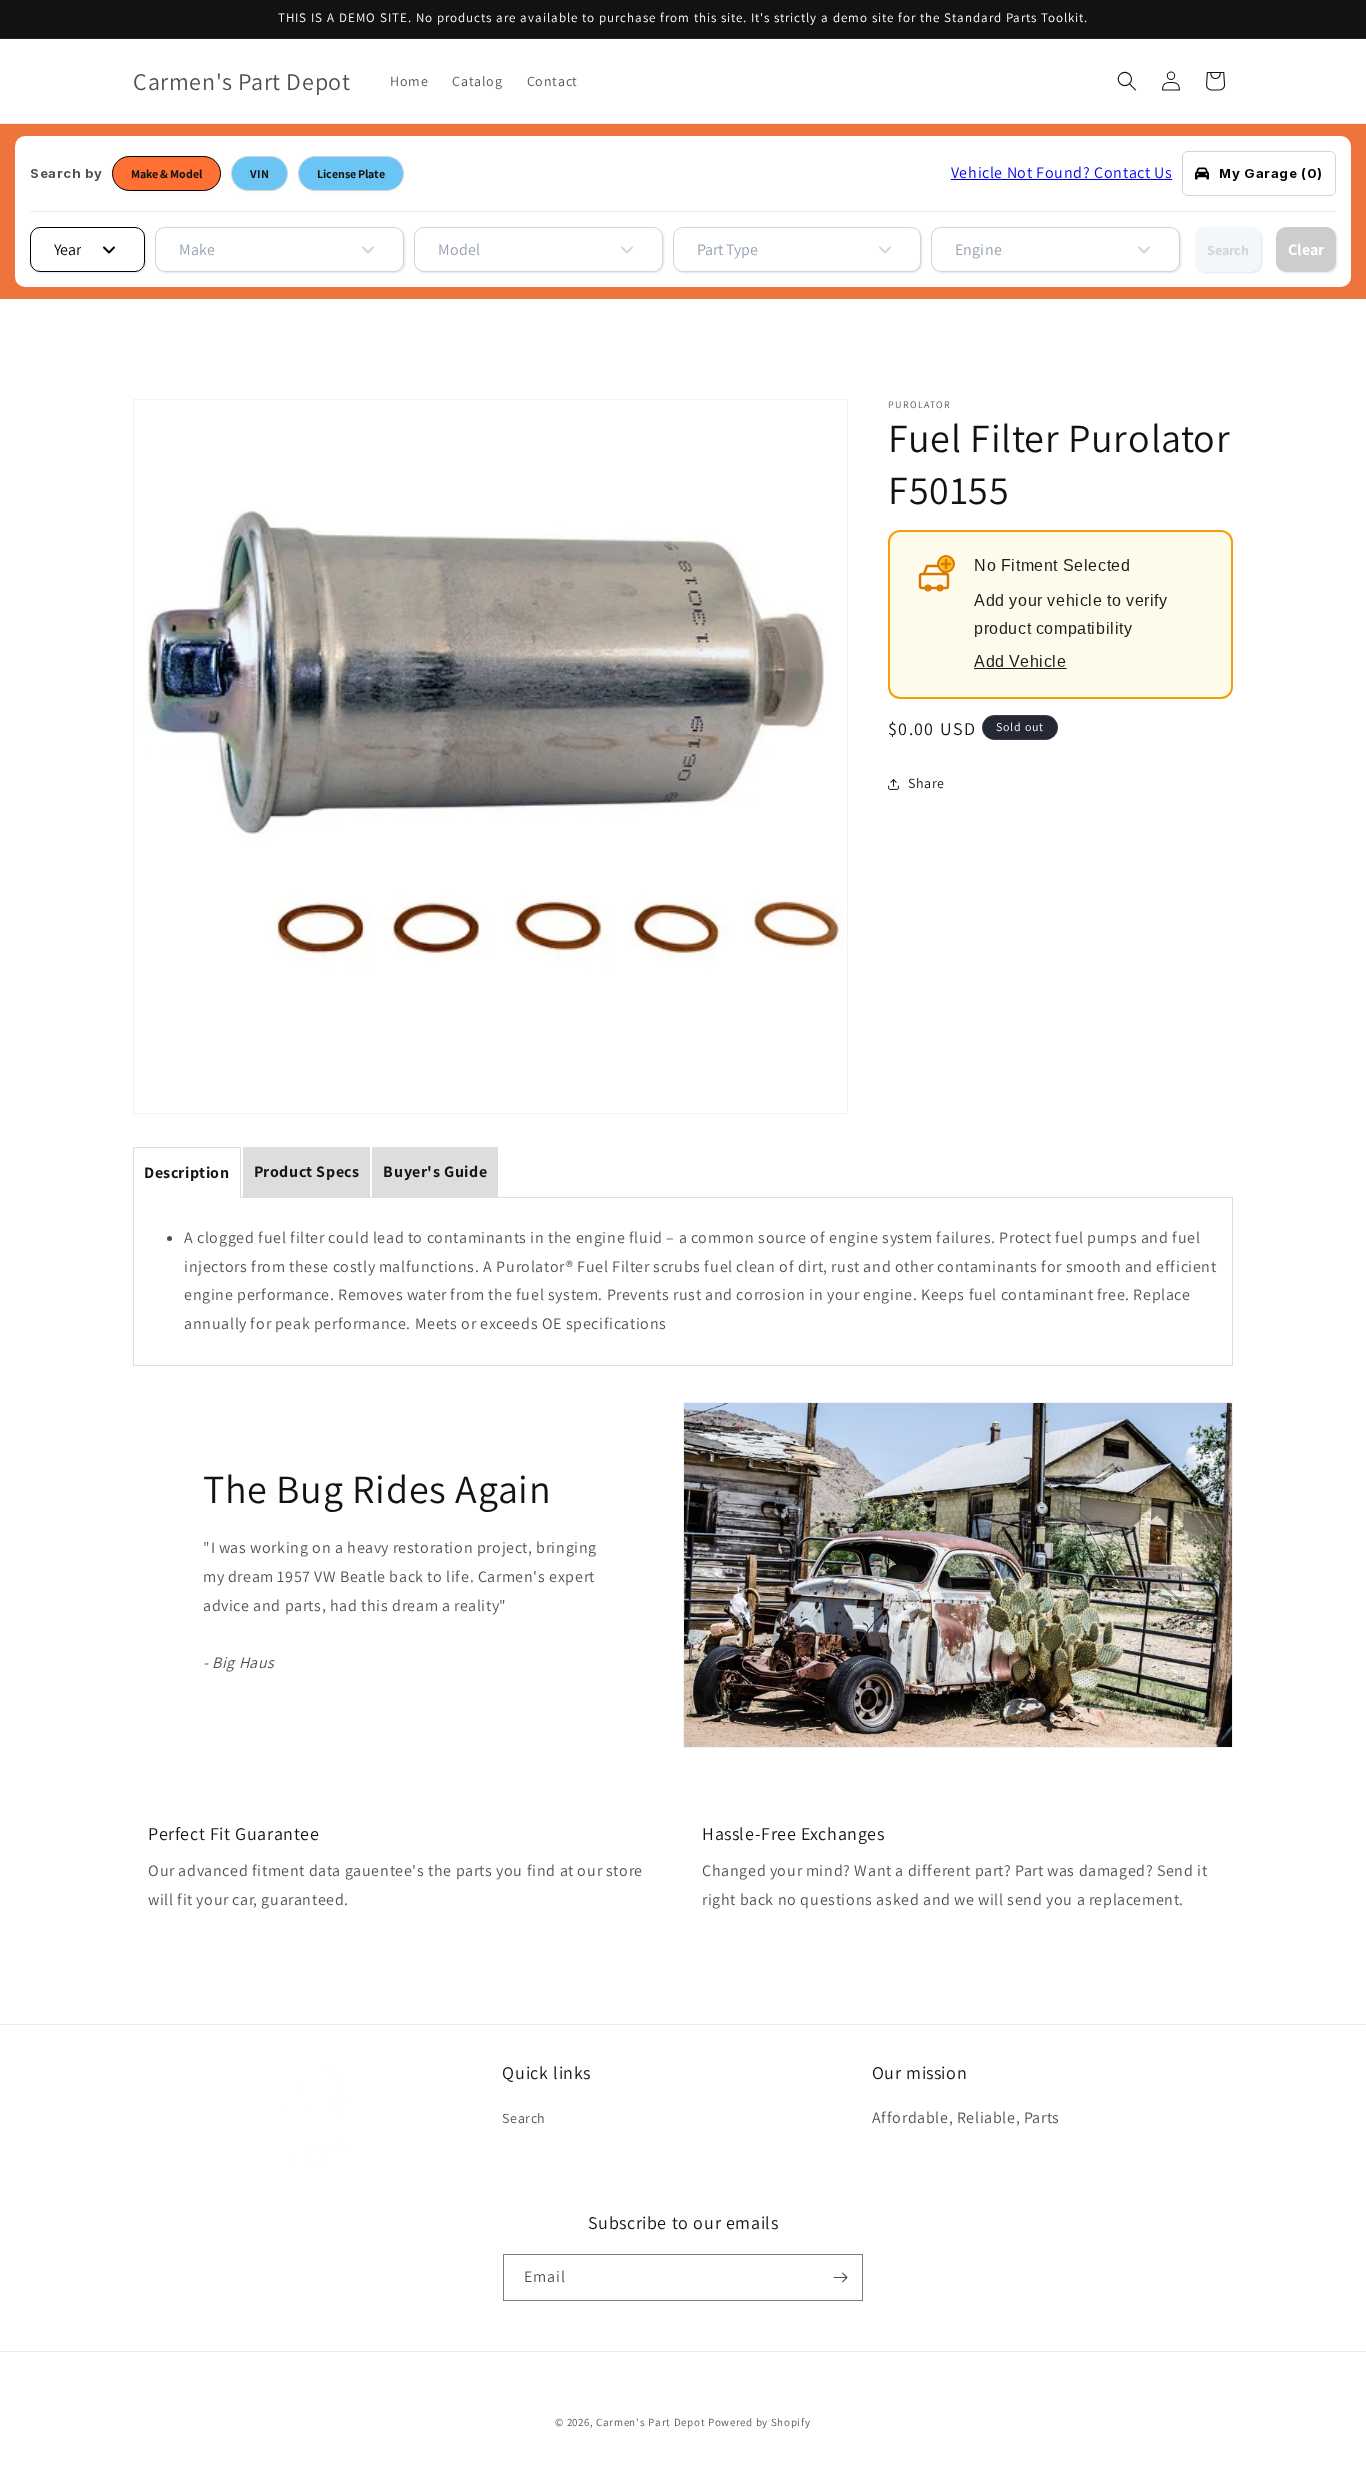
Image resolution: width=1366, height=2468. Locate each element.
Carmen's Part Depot (650, 2422)
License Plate (351, 173)
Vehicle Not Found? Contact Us (1061, 172)
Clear (1306, 249)
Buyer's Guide (435, 1171)
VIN (259, 173)
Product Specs (307, 1171)
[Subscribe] (840, 2277)
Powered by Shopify (759, 2422)
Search (1228, 250)
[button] (1127, 81)
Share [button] (926, 784)
